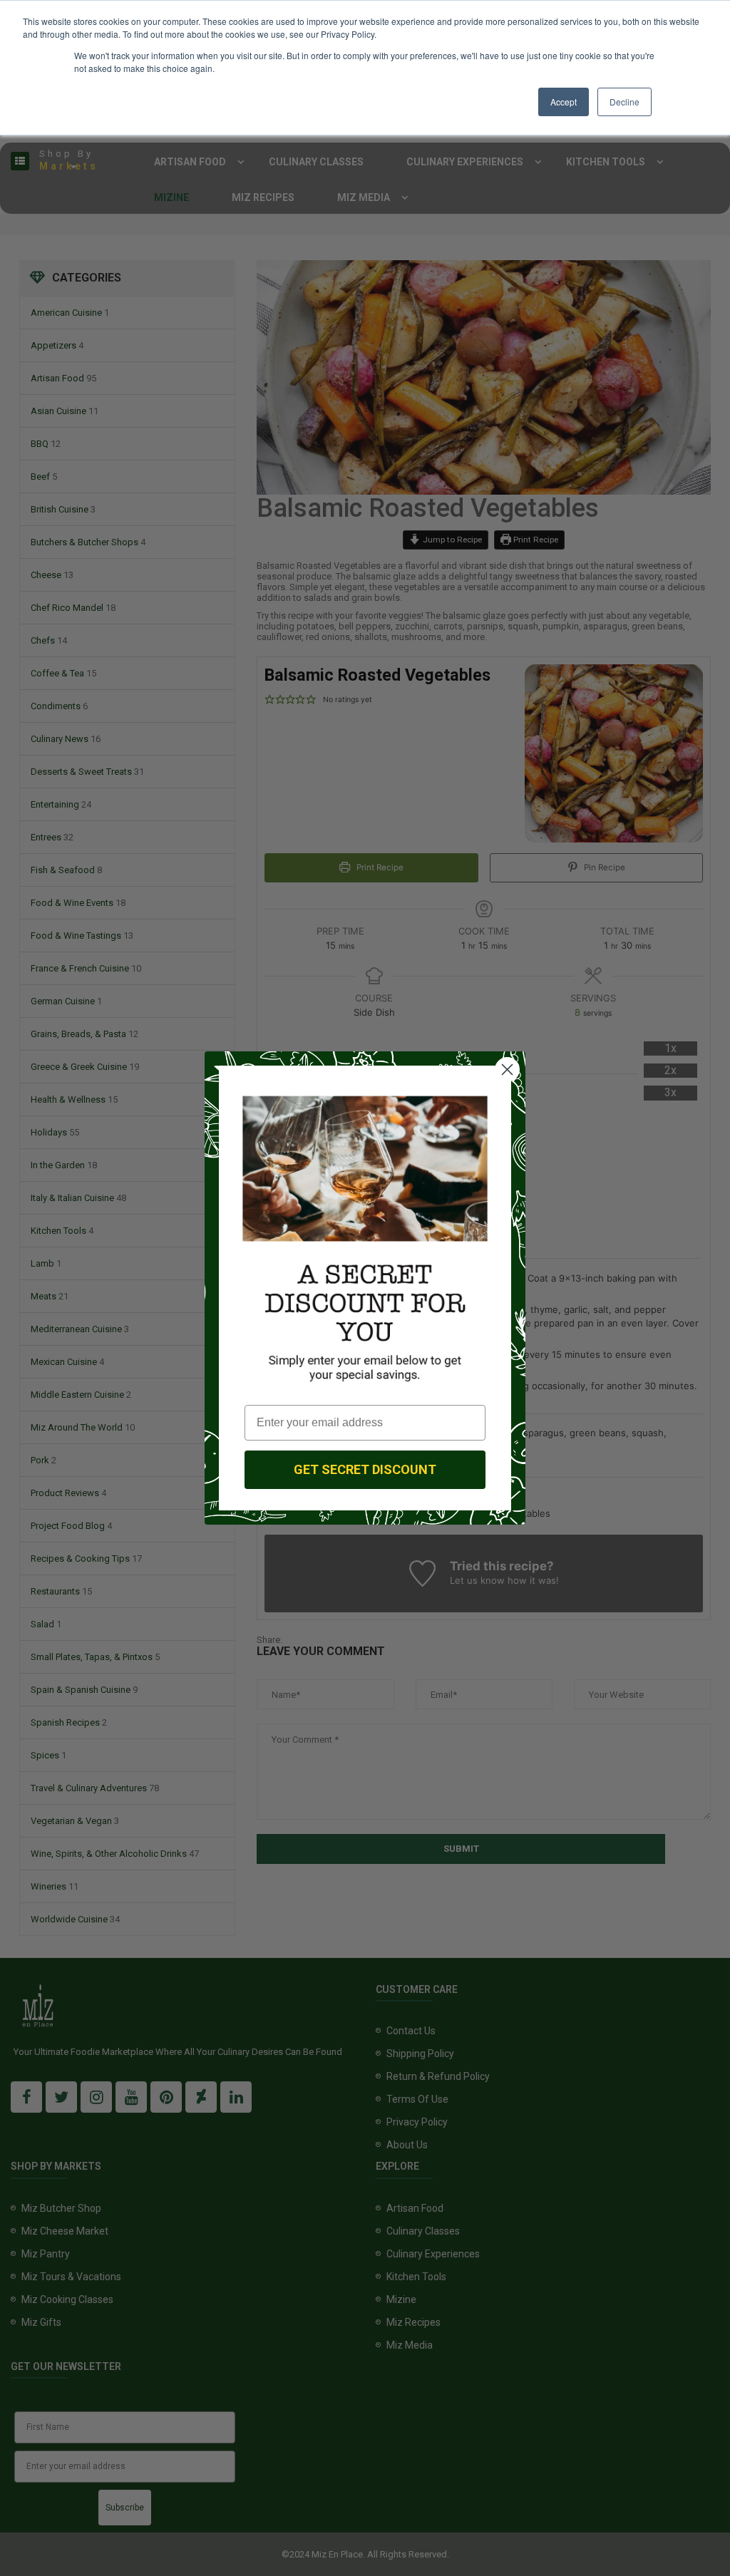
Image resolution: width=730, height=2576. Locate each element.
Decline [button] (624, 102)
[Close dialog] (507, 1070)
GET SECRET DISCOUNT (365, 1469)
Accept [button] (564, 102)
